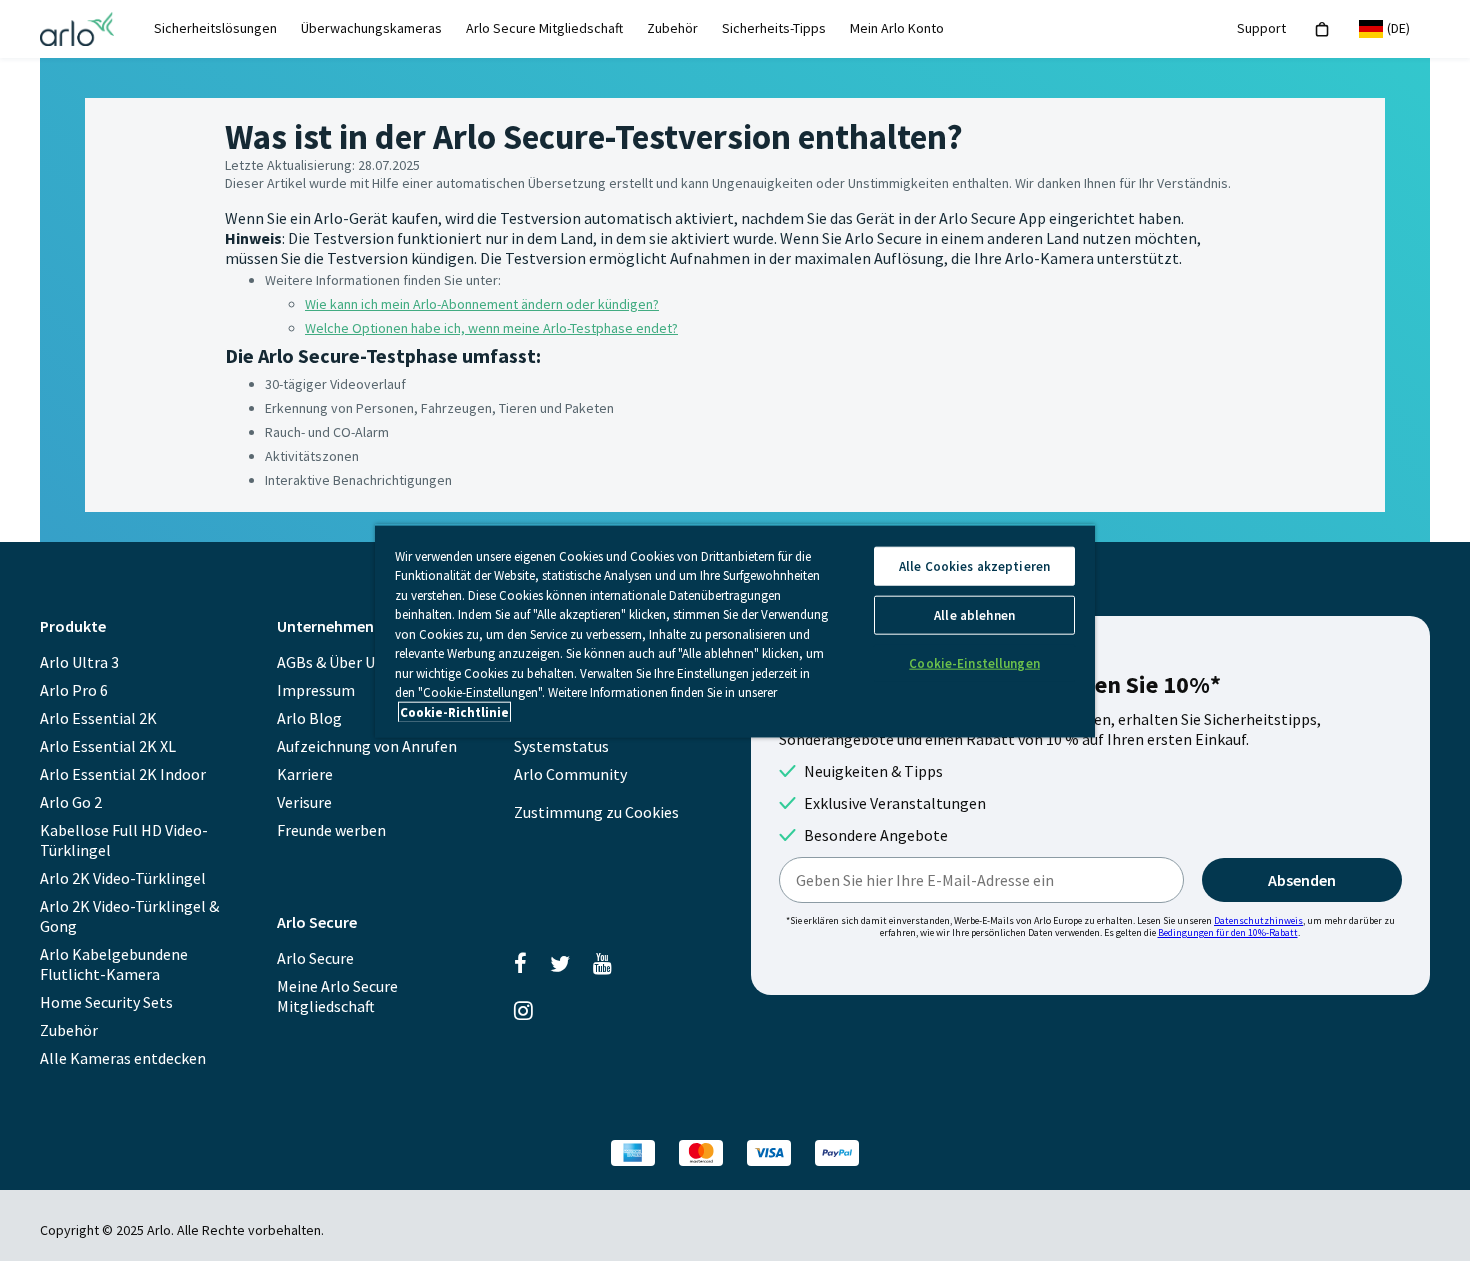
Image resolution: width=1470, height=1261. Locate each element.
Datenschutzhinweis (1258, 920)
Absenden (1302, 880)
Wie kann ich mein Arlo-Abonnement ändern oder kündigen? (482, 304)
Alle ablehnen (974, 614)
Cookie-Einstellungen (974, 662)
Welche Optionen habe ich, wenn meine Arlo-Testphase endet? (491, 328)
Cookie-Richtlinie (454, 711)
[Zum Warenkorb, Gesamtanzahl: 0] (1322, 29)
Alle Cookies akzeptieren (974, 565)
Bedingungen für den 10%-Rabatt (1228, 932)
